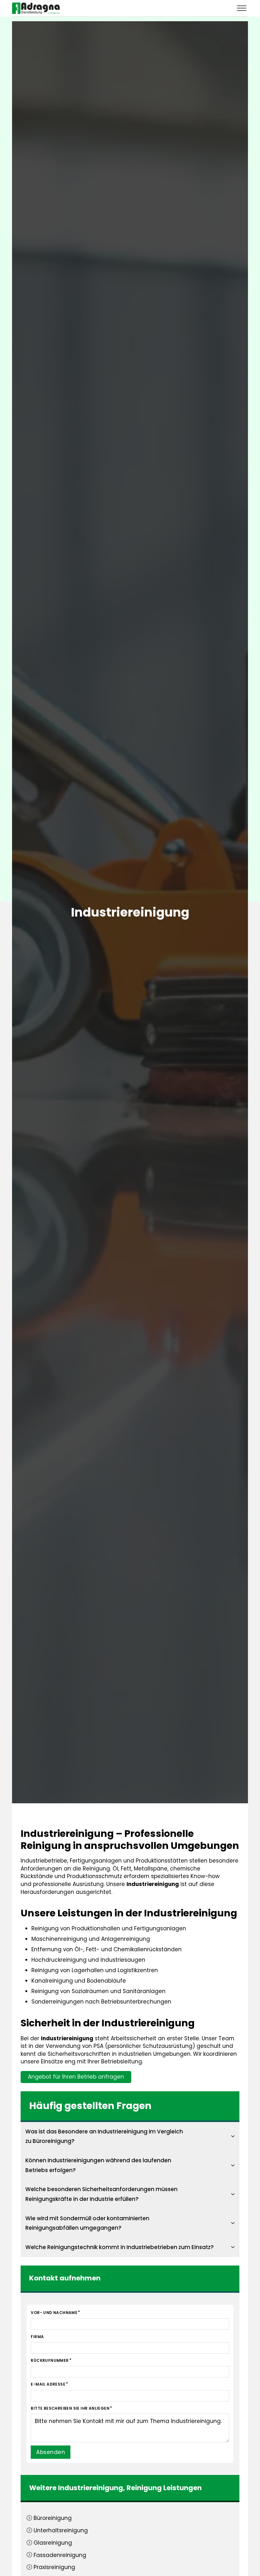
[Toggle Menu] (242, 8)
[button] (130, 2136)
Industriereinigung (91, 2488)
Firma (37, 2337)
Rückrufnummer (50, 2360)
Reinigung (144, 2488)
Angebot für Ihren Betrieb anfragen (76, 2077)
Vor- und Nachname (54, 2313)
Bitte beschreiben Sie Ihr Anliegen (70, 2408)
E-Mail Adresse (48, 2384)
